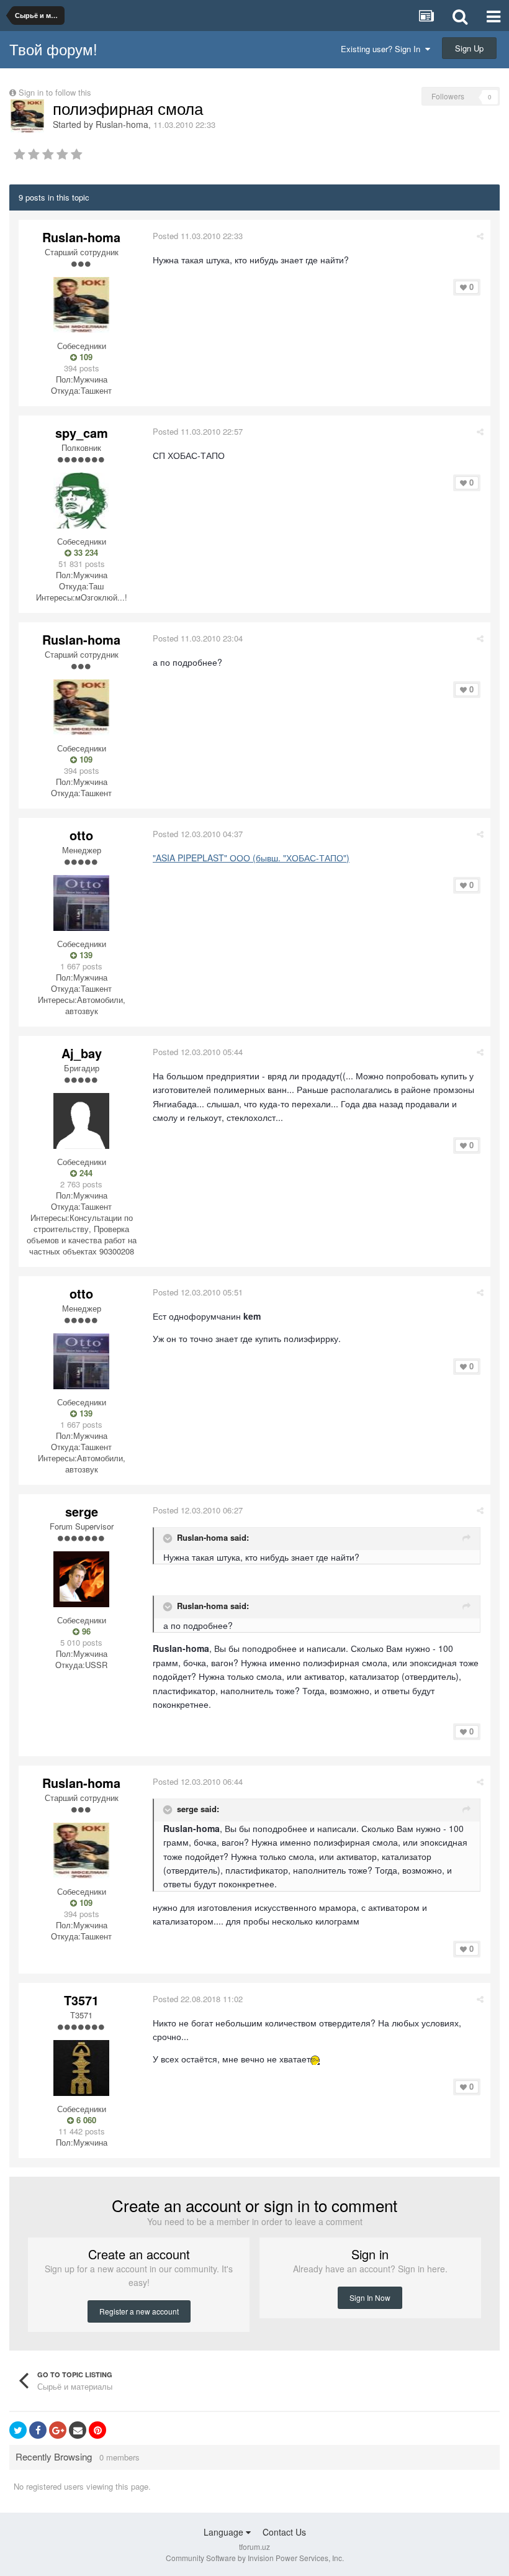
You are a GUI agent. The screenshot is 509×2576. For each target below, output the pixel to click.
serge (82, 1511)
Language (225, 2532)
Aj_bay (82, 1053)
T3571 (81, 2000)
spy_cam (82, 433)
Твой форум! (53, 49)
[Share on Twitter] (18, 2430)
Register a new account (139, 2311)
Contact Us (284, 2532)
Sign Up (469, 48)
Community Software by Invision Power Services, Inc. (255, 2558)
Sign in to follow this (55, 92)
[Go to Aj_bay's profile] (81, 1121)
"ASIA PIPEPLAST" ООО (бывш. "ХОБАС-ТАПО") (251, 858)
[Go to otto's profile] (81, 903)
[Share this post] (480, 236)
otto (81, 835)
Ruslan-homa (122, 124)
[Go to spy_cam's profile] (81, 501)
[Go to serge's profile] (81, 1579)
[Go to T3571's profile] (81, 2068)
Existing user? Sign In (383, 49)
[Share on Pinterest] (97, 2430)
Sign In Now (370, 2297)
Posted (198, 236)
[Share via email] (78, 2430)
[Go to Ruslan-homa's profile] (27, 116)
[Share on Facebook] (38, 2430)
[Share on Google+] (58, 2430)
